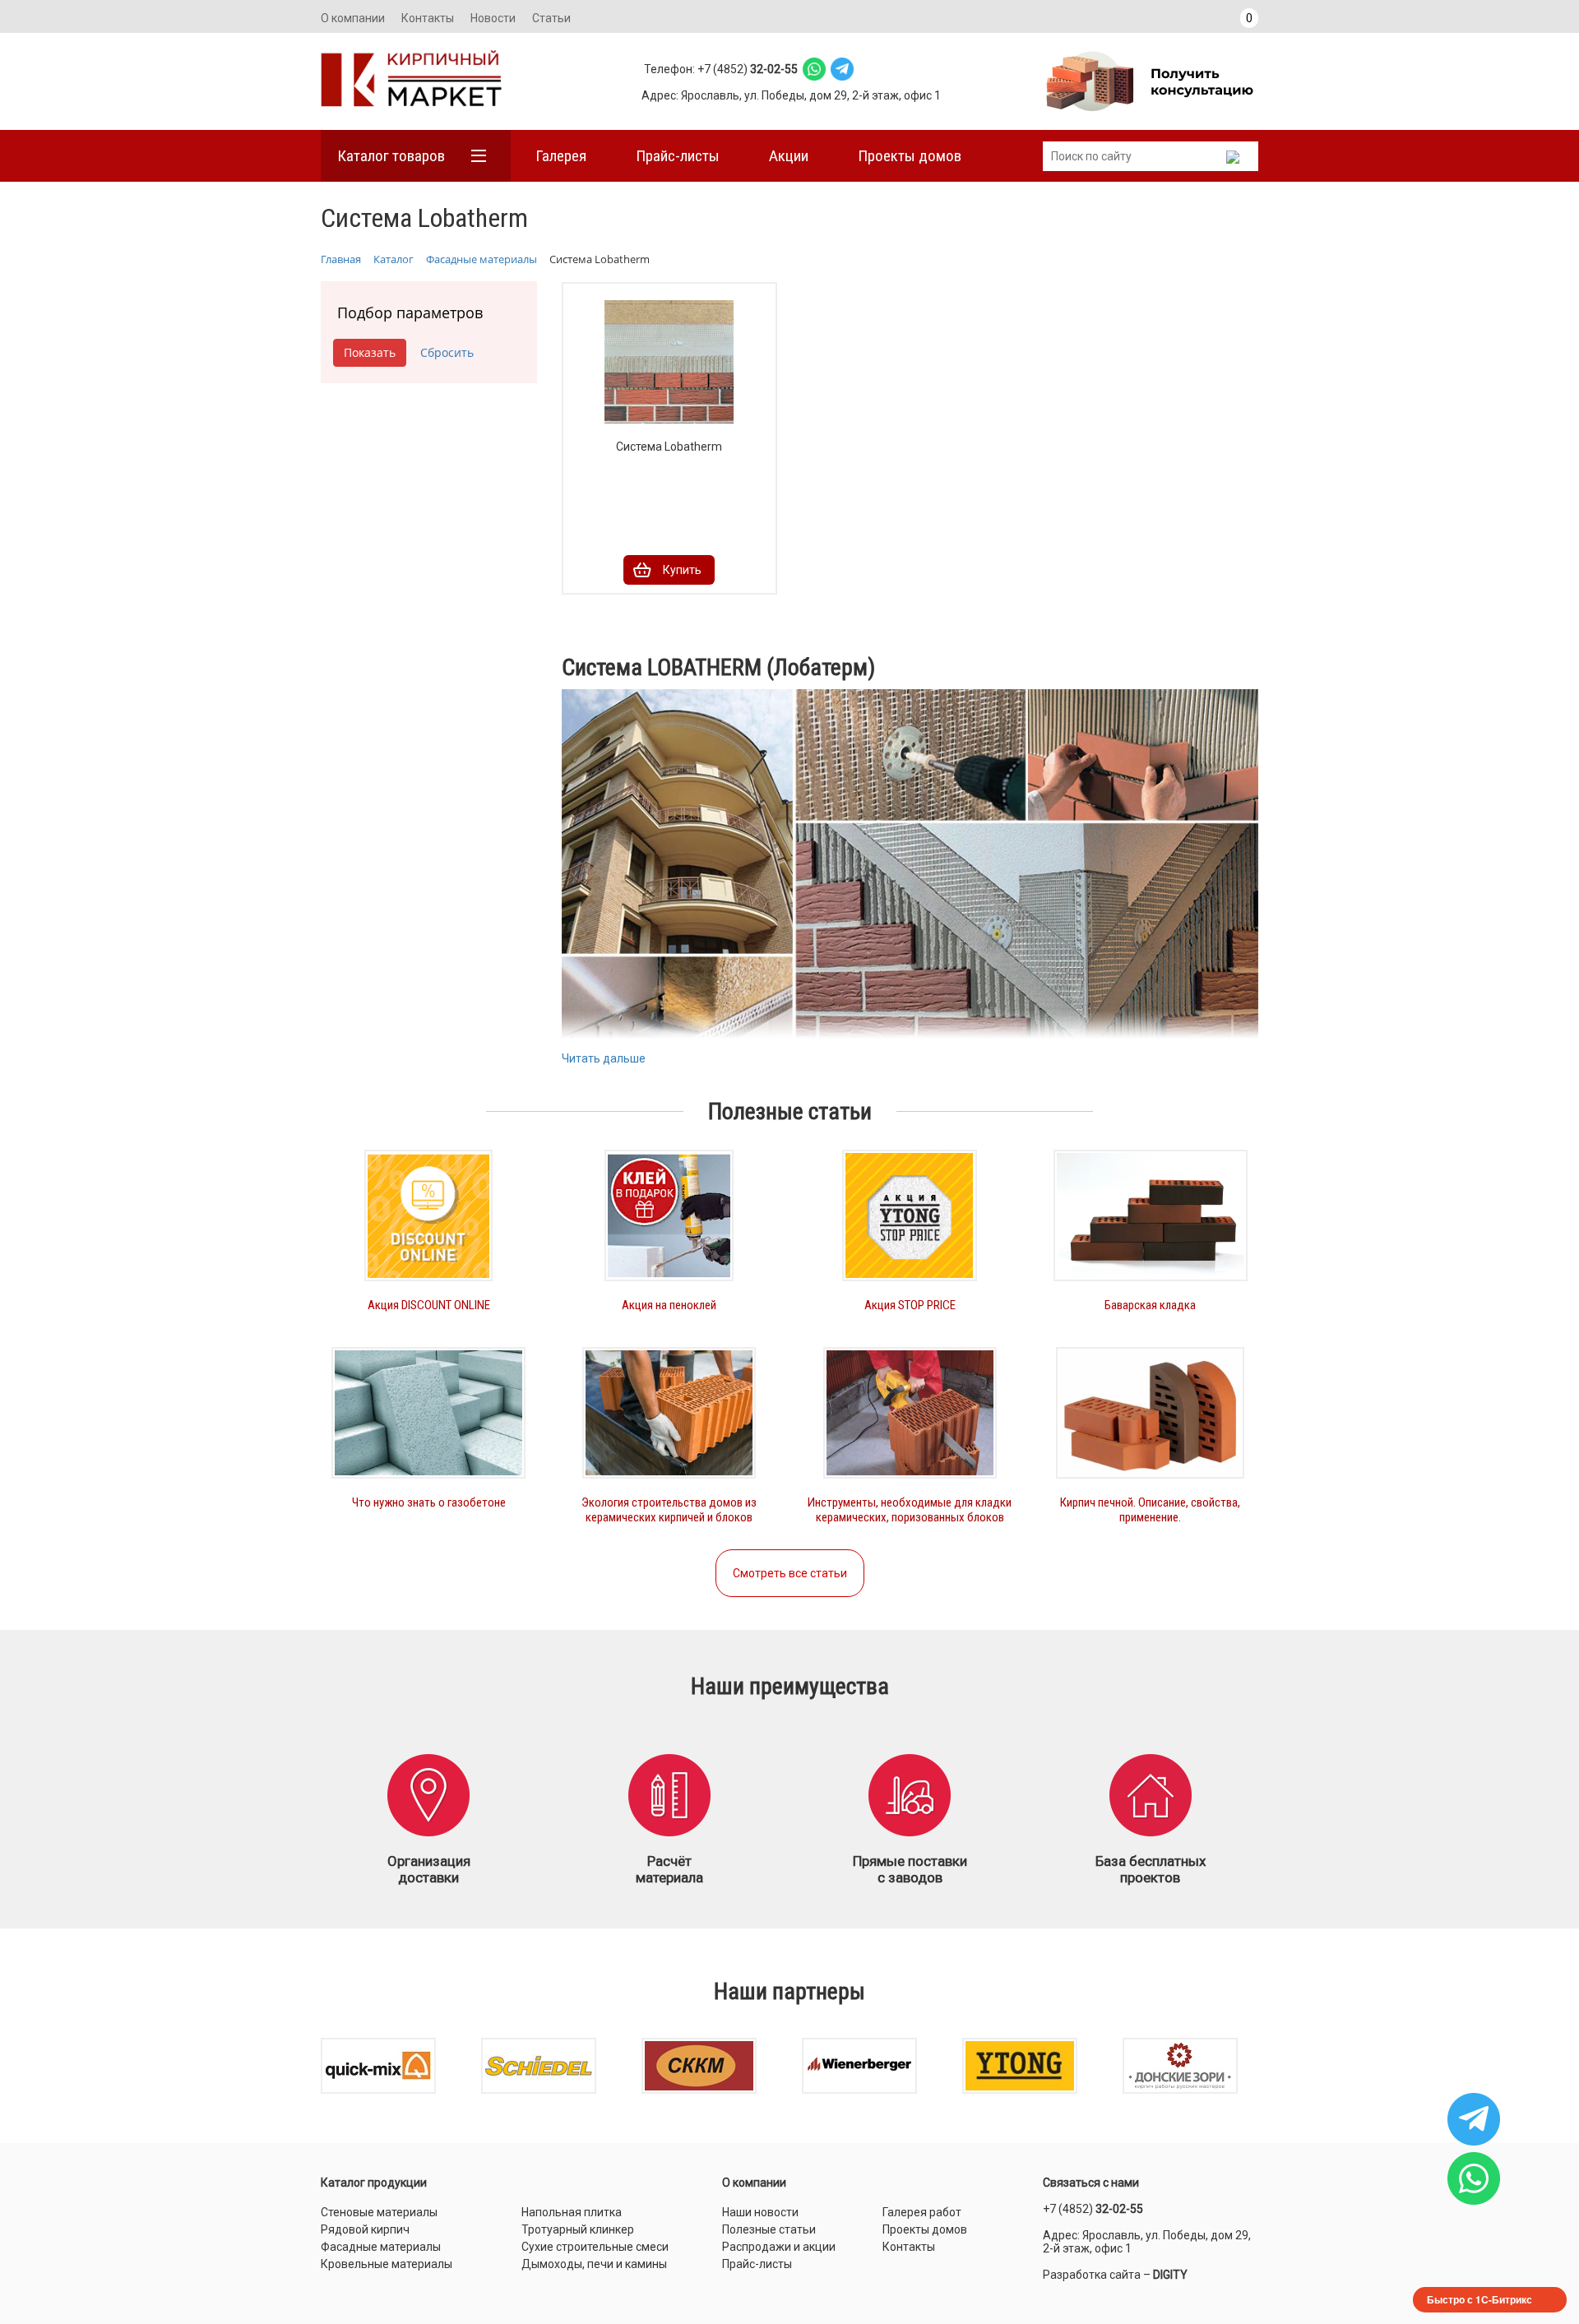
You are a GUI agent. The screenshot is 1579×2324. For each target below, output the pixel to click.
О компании (353, 18)
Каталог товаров (391, 156)
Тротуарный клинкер (578, 2229)
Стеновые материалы (379, 2212)
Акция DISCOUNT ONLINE (429, 1305)
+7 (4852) (1093, 2209)
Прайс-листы (678, 156)
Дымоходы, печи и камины (594, 2264)
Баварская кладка (1150, 1305)
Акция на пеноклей (669, 1305)
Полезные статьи (769, 2229)
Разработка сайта (1092, 2275)
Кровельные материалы (387, 2264)
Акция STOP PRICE (910, 1305)
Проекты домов (910, 156)
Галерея (561, 156)
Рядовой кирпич (365, 2229)
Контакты (428, 18)
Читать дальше (604, 1058)
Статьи (551, 18)
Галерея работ (922, 2212)
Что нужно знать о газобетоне (429, 1502)
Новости (493, 18)
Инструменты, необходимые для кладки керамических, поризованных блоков (910, 1510)
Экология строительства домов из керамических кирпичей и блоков (669, 1510)
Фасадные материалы (381, 2247)
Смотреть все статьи (790, 1573)
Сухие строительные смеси (595, 2247)
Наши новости (760, 2212)
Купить (682, 570)
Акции (789, 156)
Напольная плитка (572, 2212)
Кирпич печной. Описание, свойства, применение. (1150, 1510)
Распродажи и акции (779, 2247)
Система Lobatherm (669, 447)
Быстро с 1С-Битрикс (1479, 2299)
